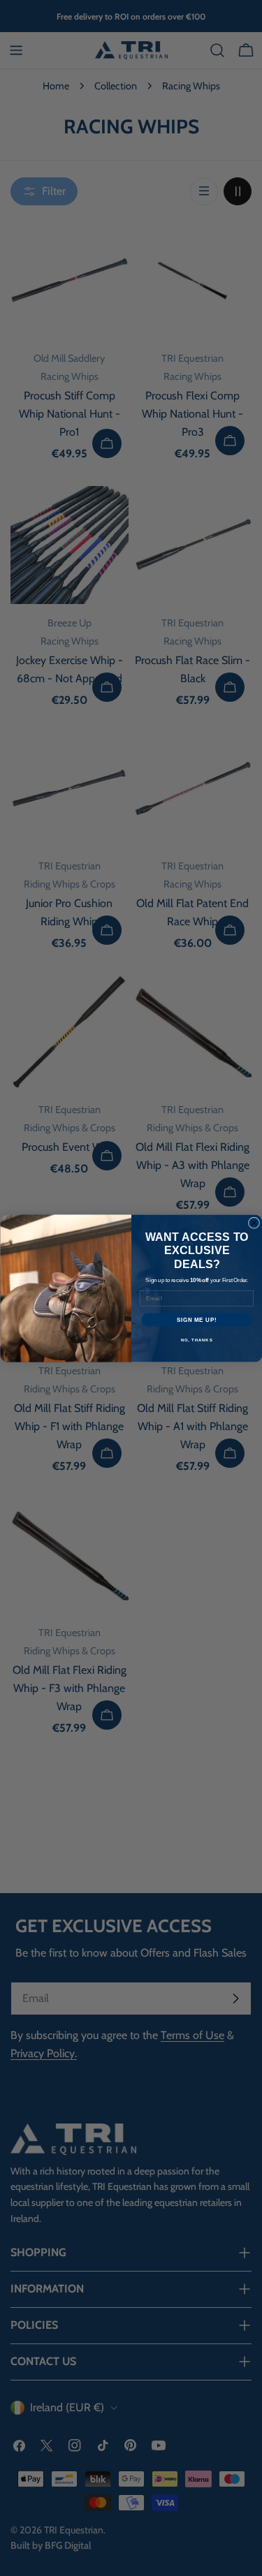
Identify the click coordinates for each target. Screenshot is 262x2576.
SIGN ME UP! (196, 1319)
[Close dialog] (254, 1223)
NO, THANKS (196, 1340)
